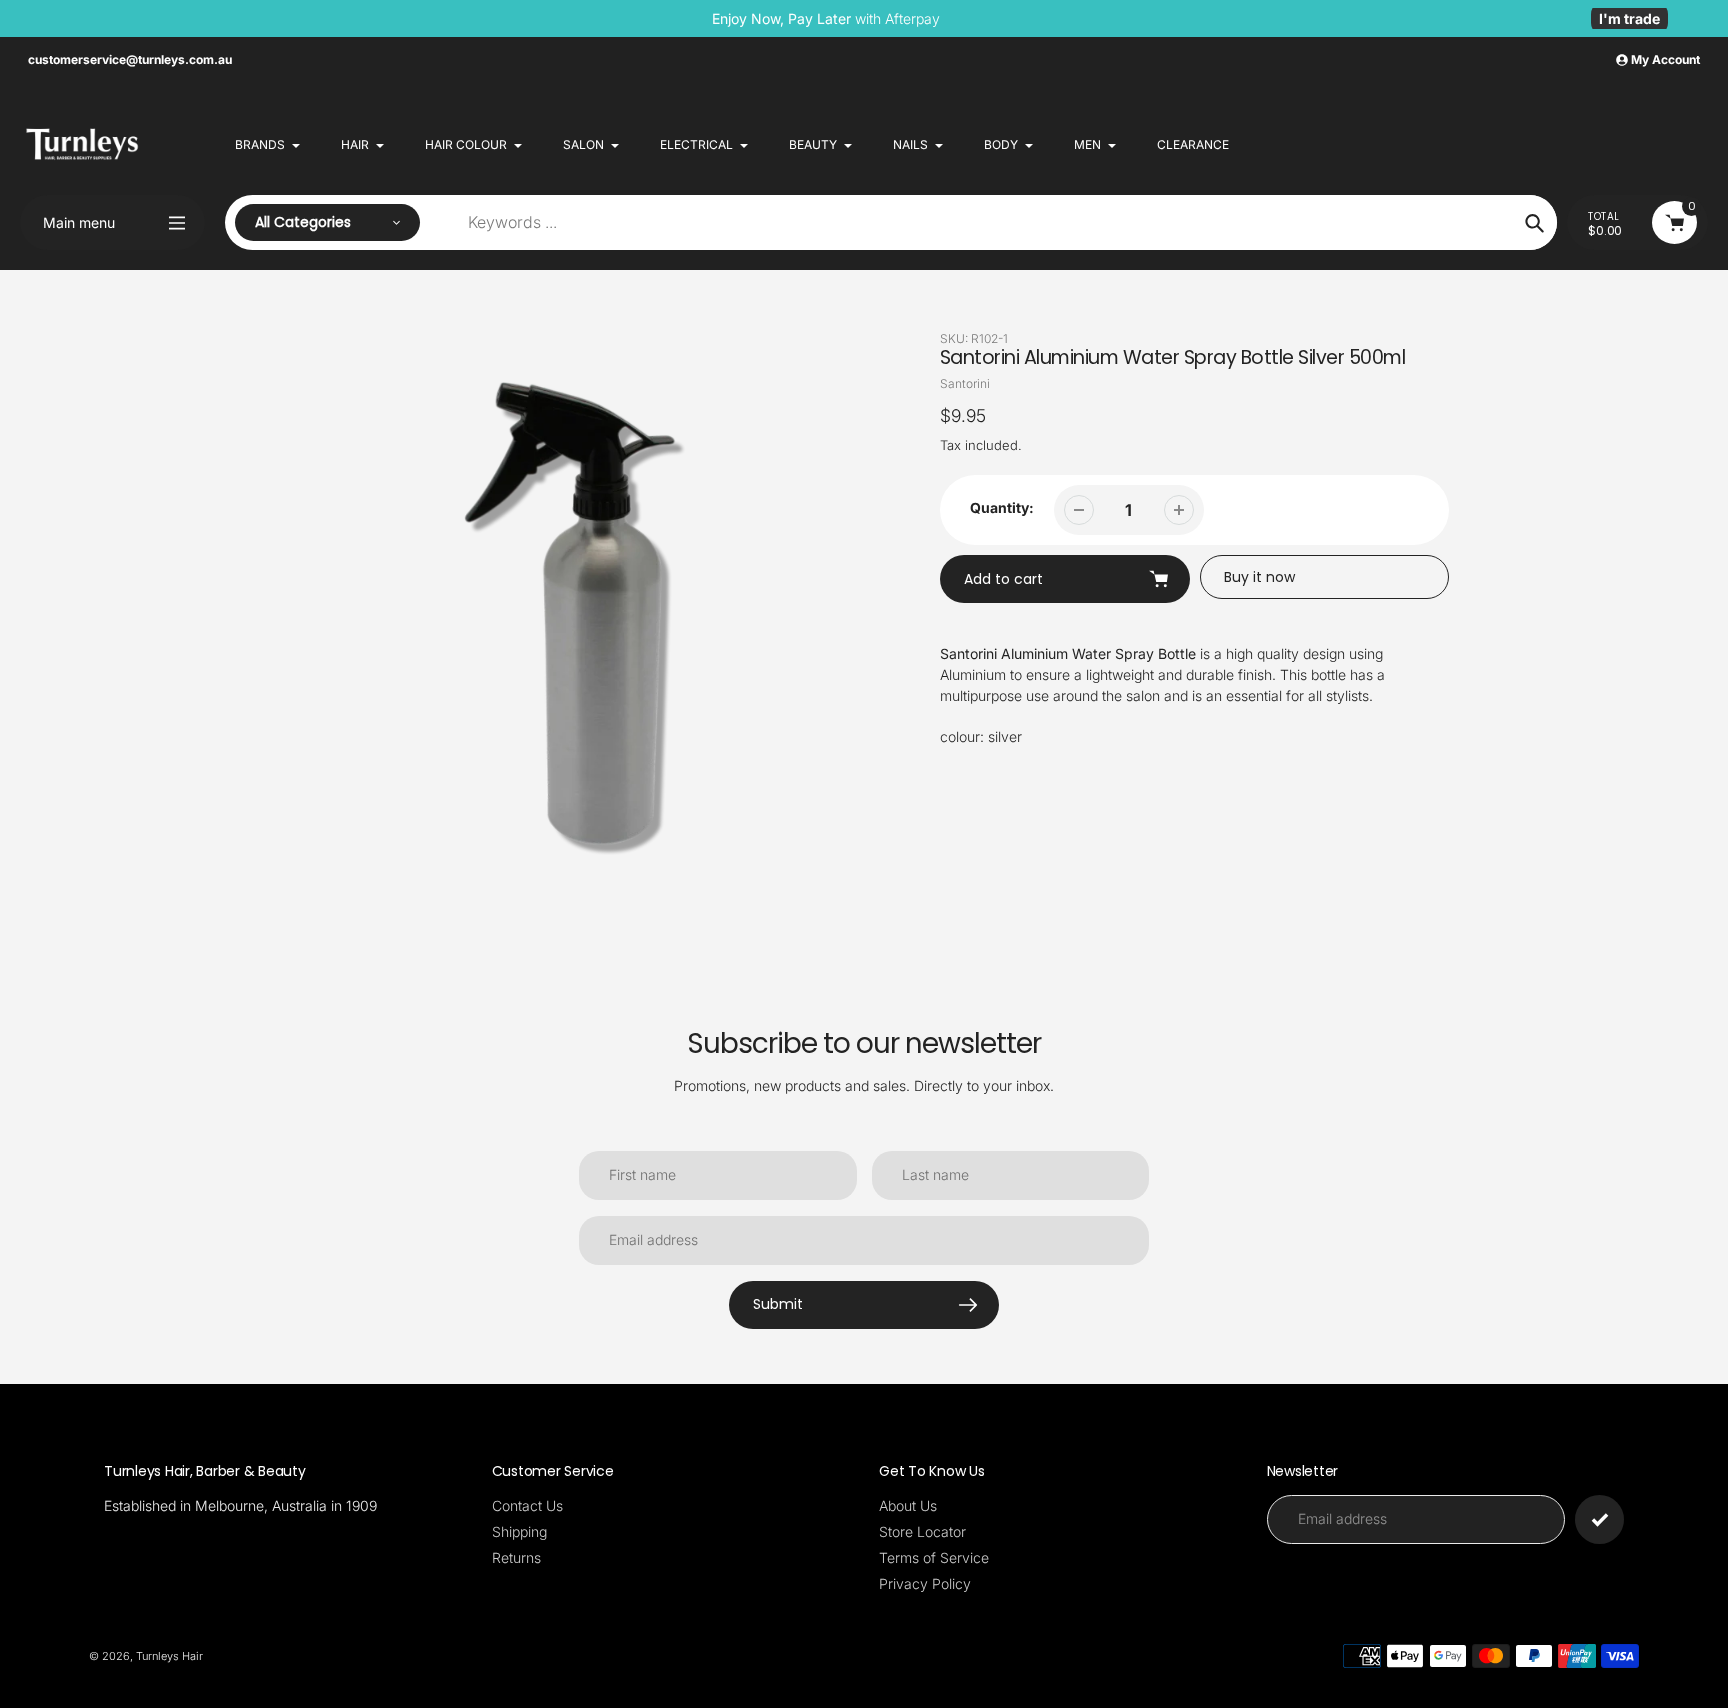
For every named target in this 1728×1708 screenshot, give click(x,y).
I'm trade (1629, 18)
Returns (516, 1557)
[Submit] (1599, 1519)
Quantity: (1002, 507)
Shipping (519, 1531)
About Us (908, 1505)
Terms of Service (934, 1557)
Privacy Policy (925, 1583)
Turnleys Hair (169, 1656)
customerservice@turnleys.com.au (130, 59)
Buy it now (1259, 577)
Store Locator (922, 1531)
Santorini (965, 383)
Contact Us (527, 1505)
